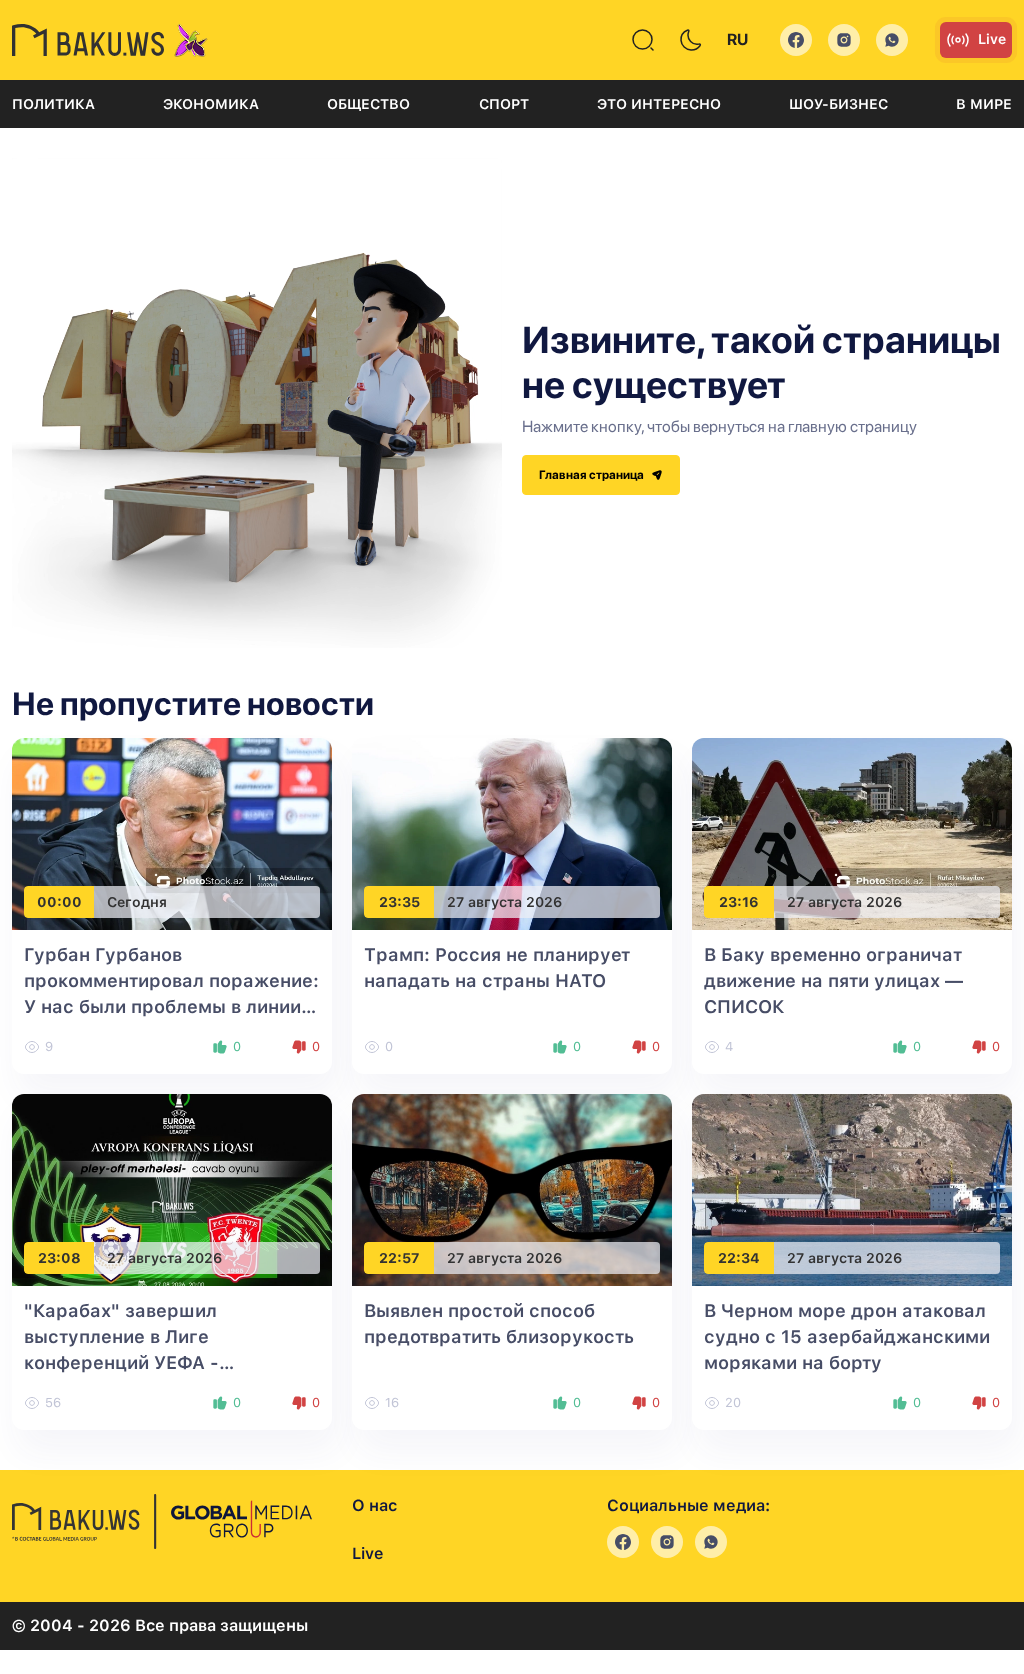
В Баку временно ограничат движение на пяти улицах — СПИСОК (833, 980)
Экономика (211, 104)
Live (992, 39)
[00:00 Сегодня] (172, 833)
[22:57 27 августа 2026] (512, 1189)
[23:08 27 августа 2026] (172, 1189)
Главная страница (592, 475)
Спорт (504, 104)
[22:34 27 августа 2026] (852, 1189)
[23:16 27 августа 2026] (852, 833)
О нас (374, 1505)
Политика (53, 104)
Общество (368, 104)
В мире (984, 104)
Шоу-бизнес (838, 104)
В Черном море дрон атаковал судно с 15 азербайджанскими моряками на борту (847, 1336)
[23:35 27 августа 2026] (512, 833)
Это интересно (659, 104)
